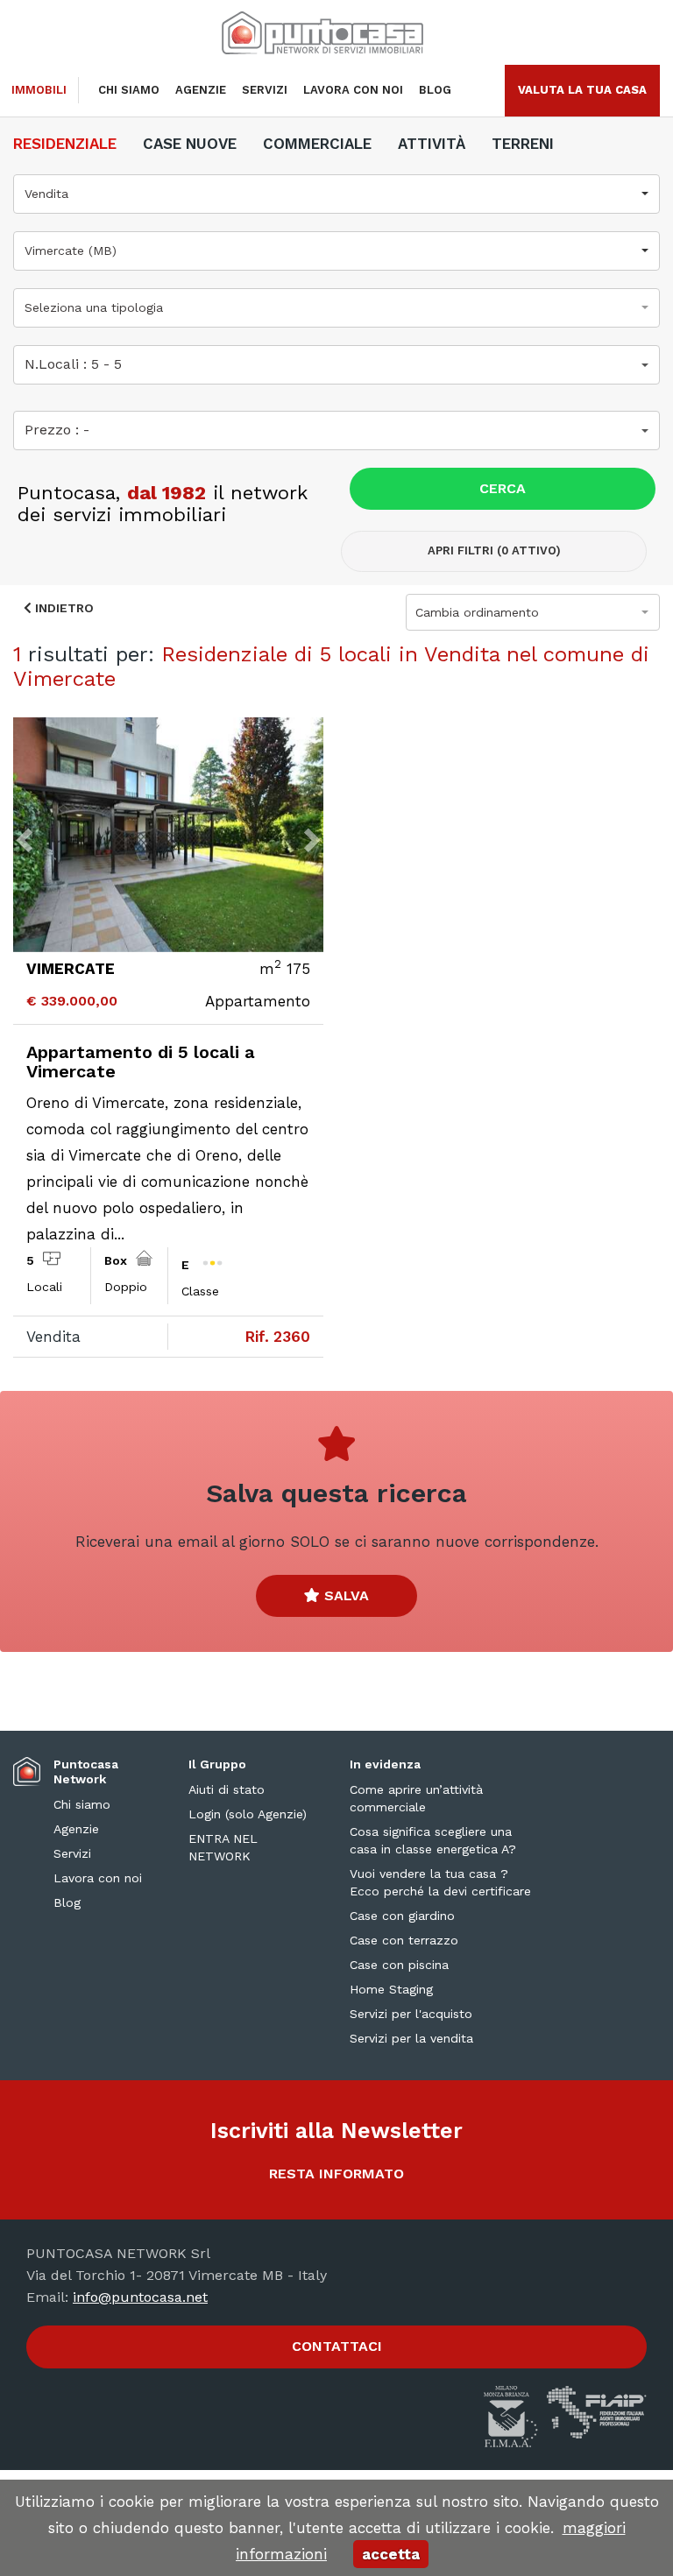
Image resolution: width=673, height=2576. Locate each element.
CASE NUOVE (190, 144)
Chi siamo (129, 90)
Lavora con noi (353, 90)
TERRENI (523, 144)
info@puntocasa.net (140, 2297)
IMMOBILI (39, 90)
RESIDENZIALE (65, 144)
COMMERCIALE (317, 144)
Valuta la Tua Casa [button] (582, 90)
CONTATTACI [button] (337, 2346)
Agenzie (201, 90)
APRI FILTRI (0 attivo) (494, 550)
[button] (336, 194)
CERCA (503, 488)
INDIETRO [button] (63, 608)
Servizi (265, 90)
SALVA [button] (344, 1595)
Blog (435, 90)
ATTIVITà (432, 144)
